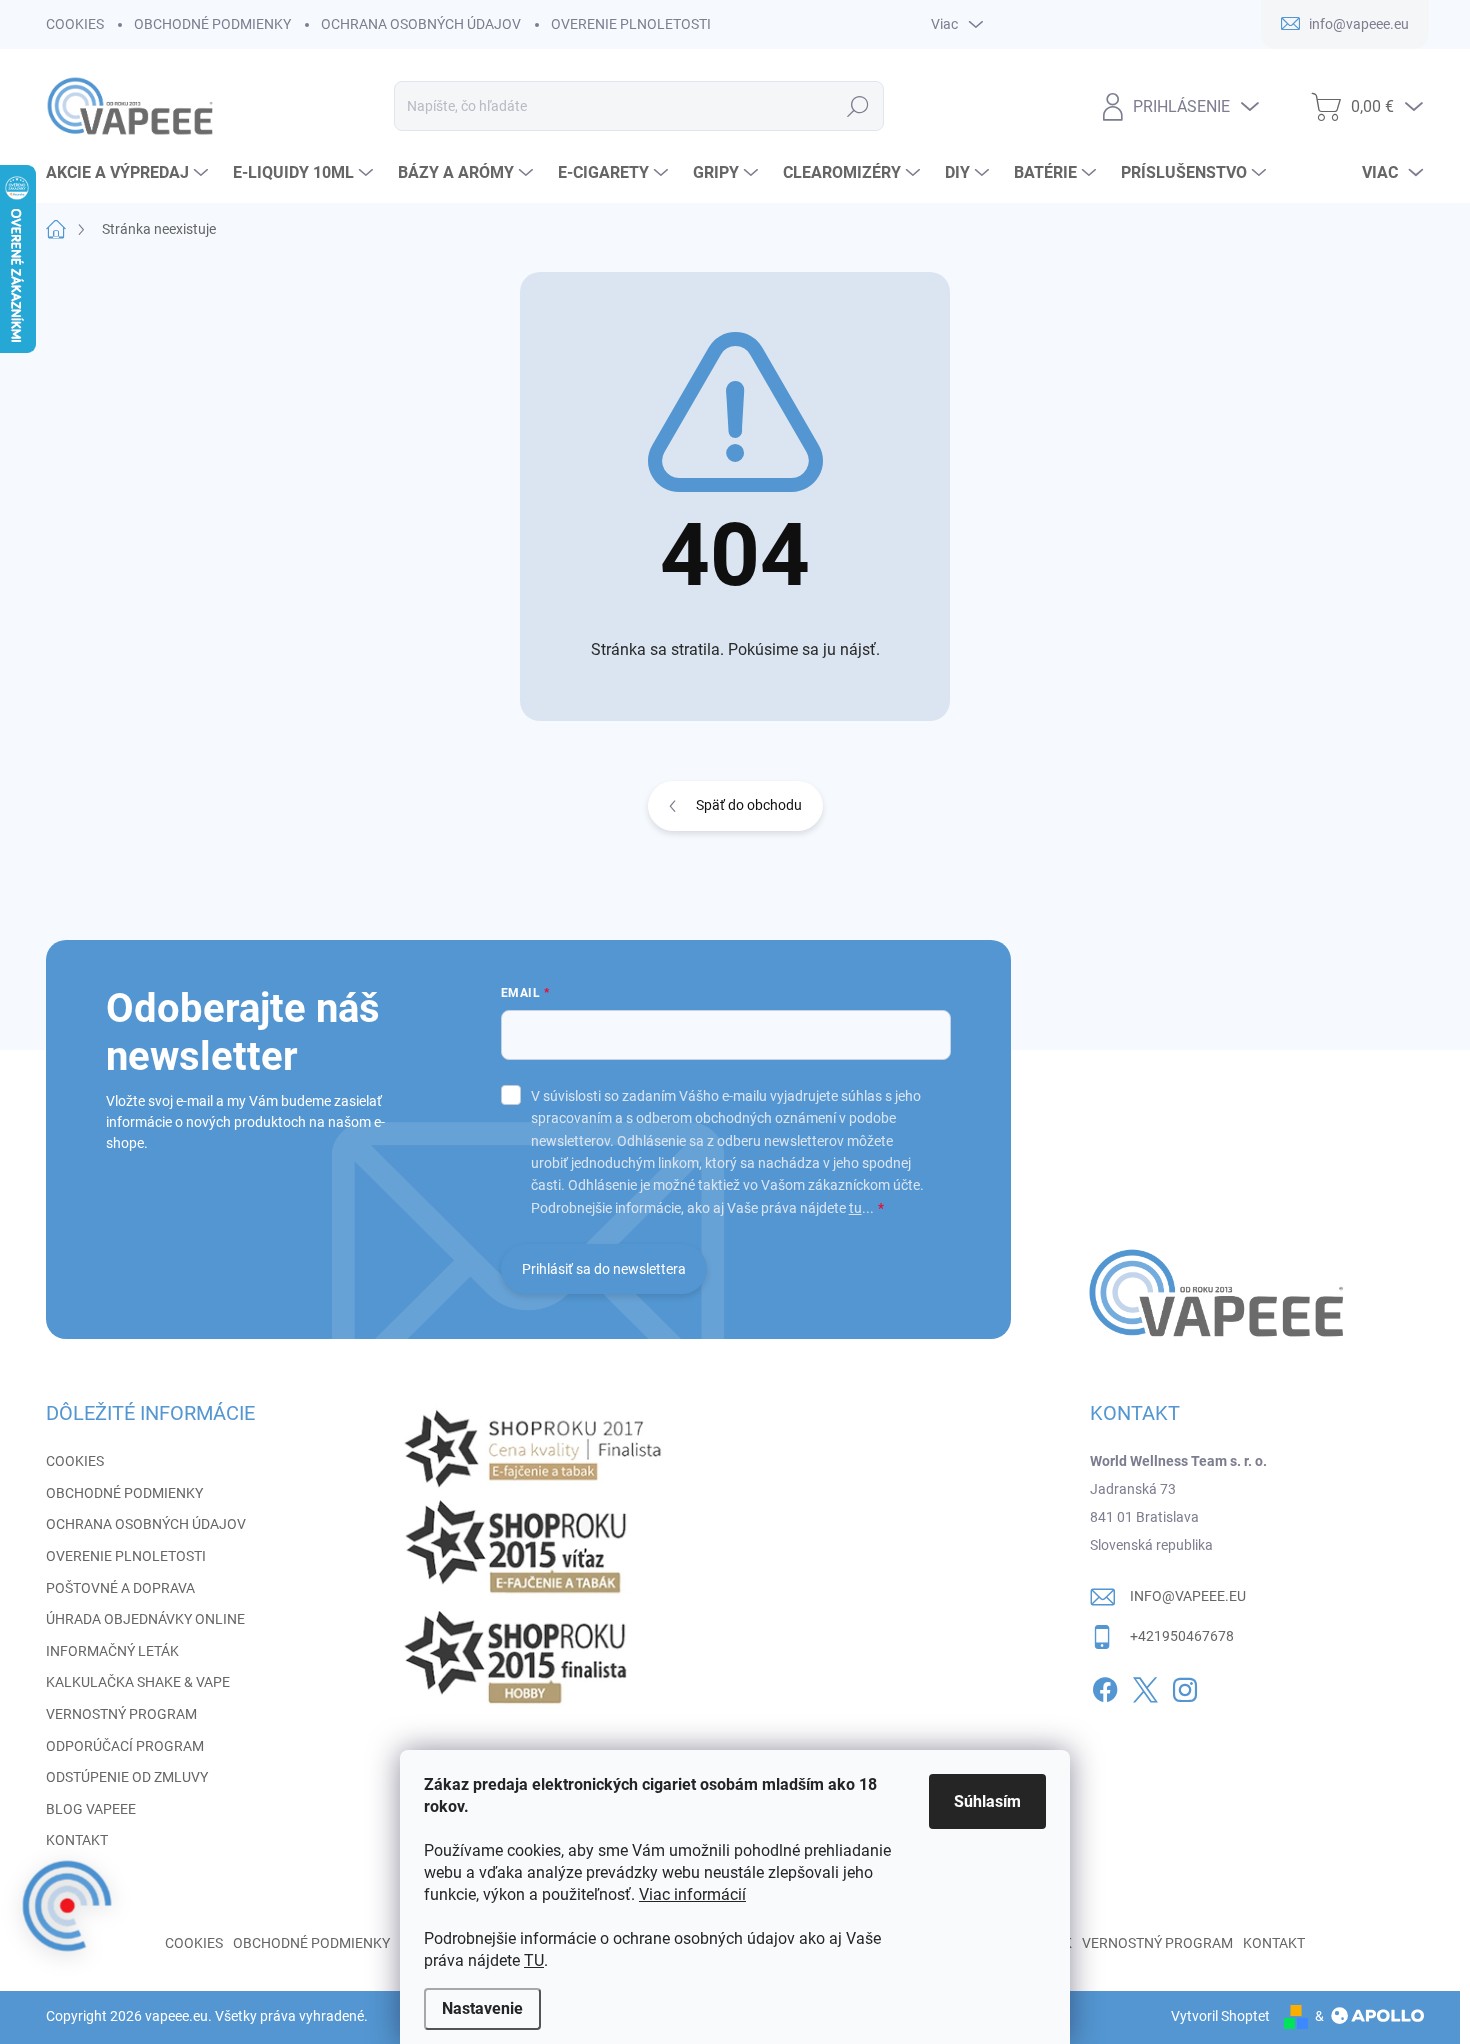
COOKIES (75, 24)
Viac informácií (692, 1894)
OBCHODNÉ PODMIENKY (212, 24)
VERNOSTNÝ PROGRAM (121, 1714)
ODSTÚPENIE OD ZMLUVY (127, 1777)
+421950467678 (1182, 1636)
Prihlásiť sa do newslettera (604, 1269)
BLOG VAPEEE (91, 1809)
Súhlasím (987, 1801)
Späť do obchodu (749, 805)
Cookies (194, 1943)
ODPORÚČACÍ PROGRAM (125, 1746)
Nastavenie (482, 2008)
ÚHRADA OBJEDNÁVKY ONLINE (145, 1619)
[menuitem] (129, 173)
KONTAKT (77, 1840)
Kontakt (1274, 1943)
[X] (1145, 1686)
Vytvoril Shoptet (1220, 2016)
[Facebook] (1105, 1686)
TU (534, 1960)
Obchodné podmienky (311, 1943)
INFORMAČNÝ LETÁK (112, 1651)
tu (855, 1208)
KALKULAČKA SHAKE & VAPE (138, 1682)
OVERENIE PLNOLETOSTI (631, 24)
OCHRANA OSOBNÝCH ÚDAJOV (421, 24)
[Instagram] (1185, 1686)
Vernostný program (1157, 1943)
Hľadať (857, 106)
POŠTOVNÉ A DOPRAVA (120, 1588)
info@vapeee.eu (1188, 1596)
